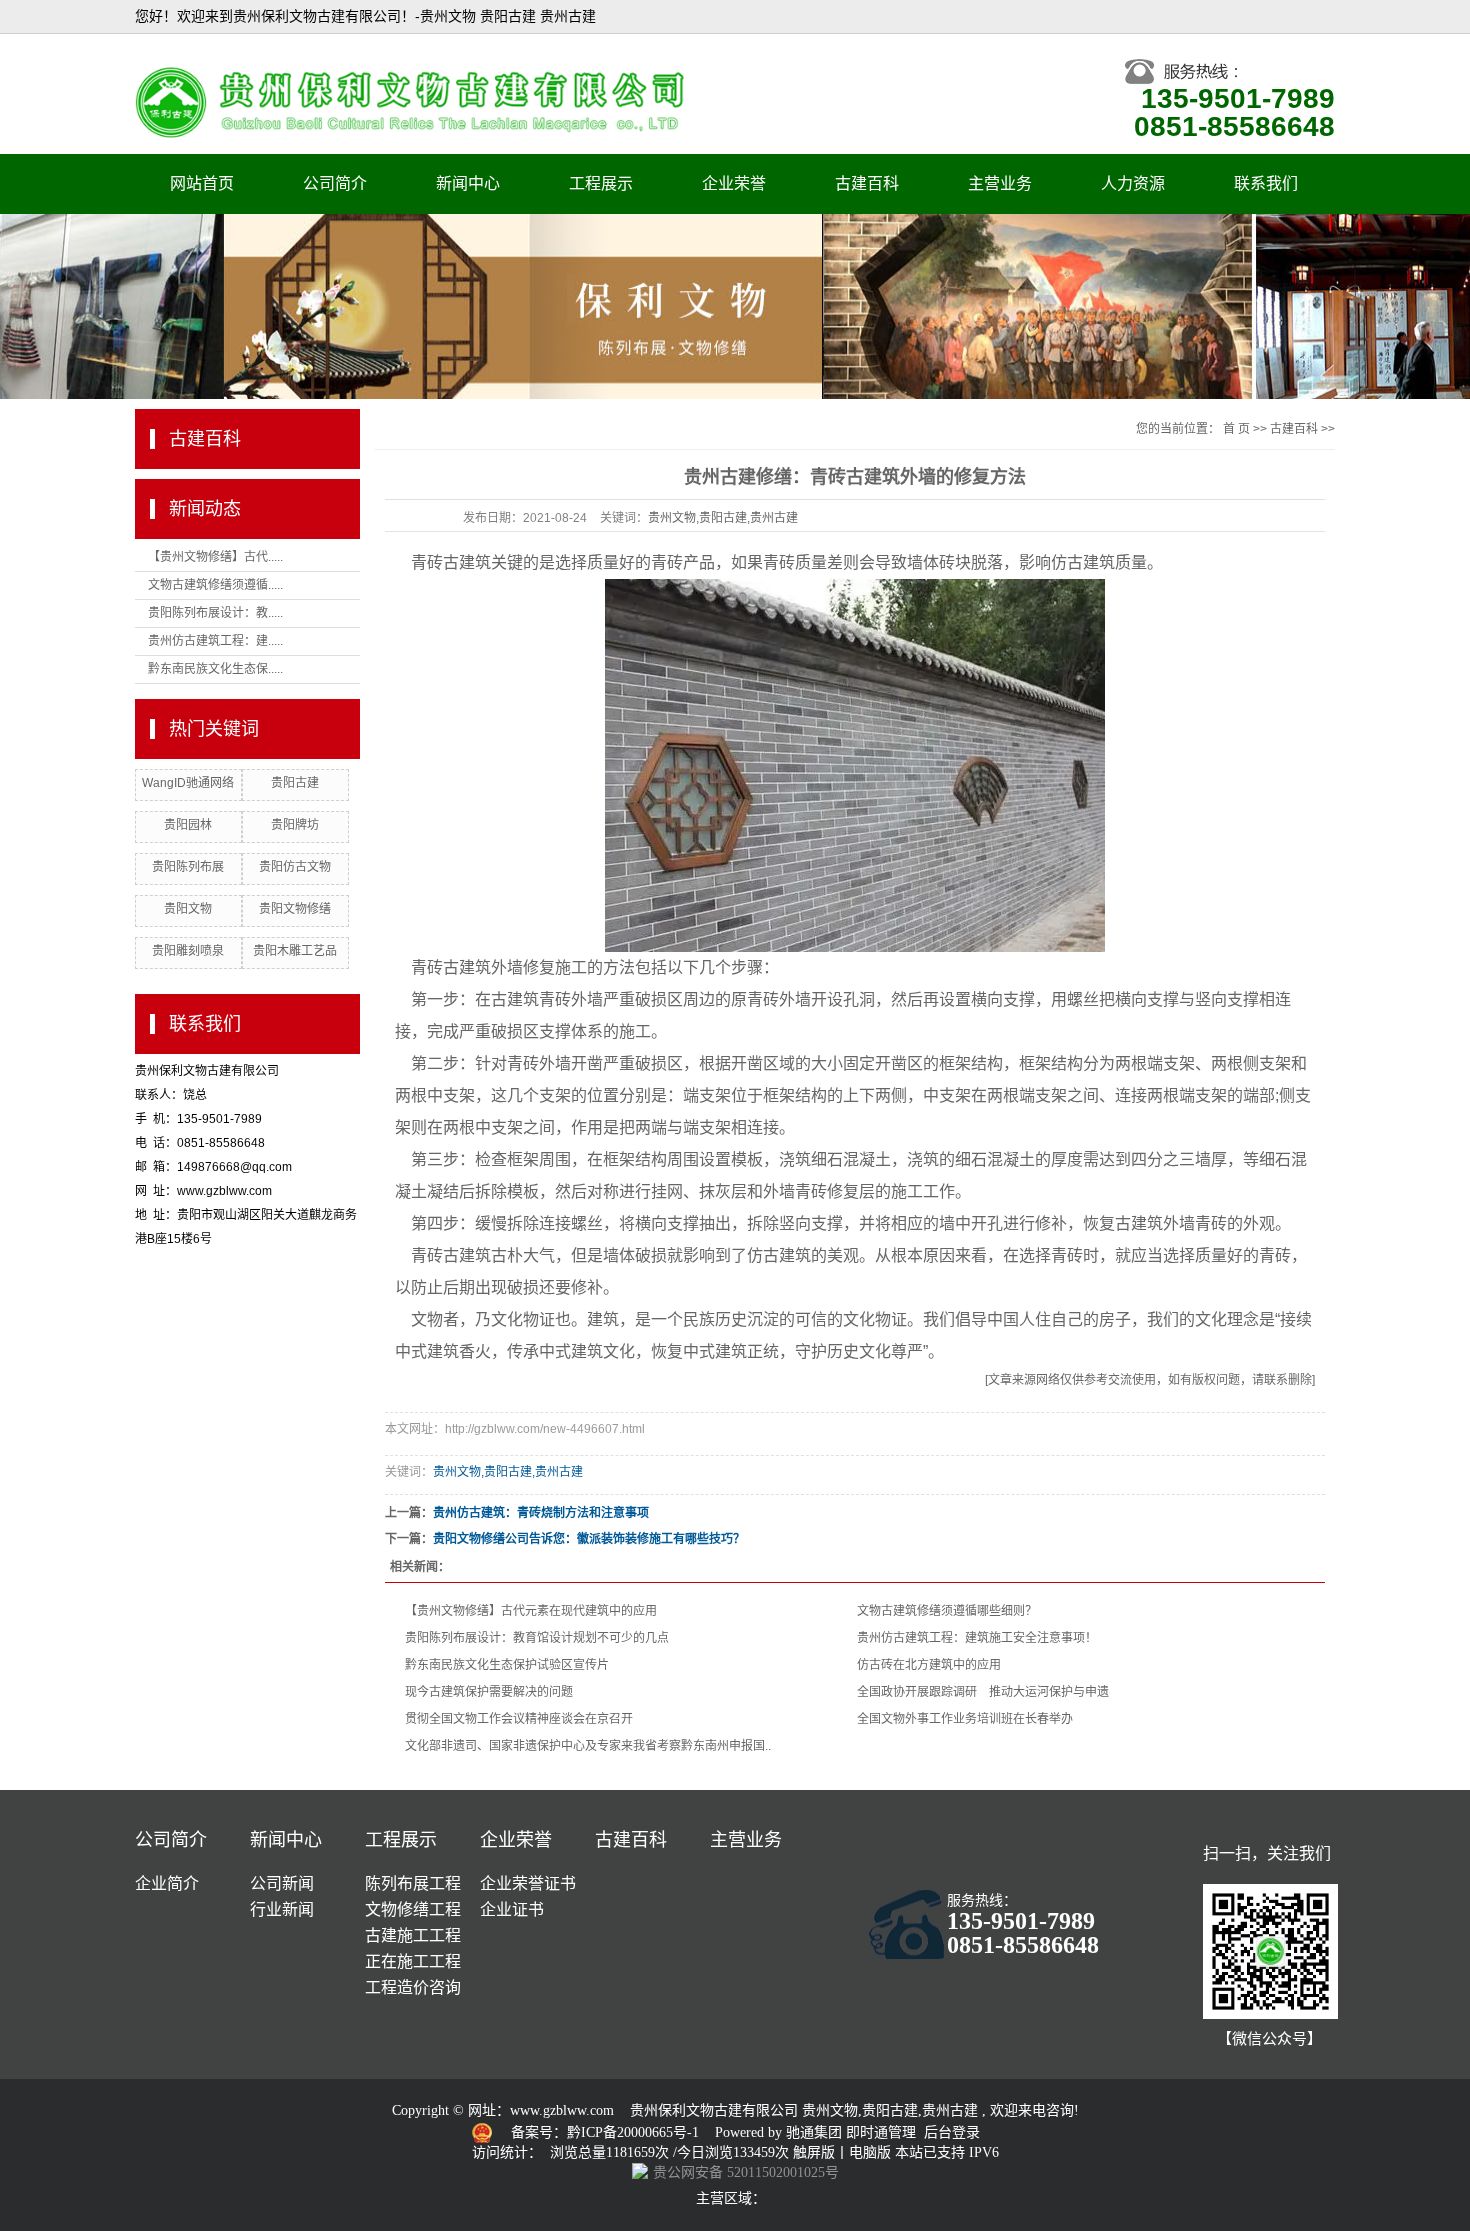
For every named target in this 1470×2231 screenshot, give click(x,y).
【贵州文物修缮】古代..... (215, 557)
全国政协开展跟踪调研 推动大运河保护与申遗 (983, 1692)
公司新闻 (282, 1883)
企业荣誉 (734, 183)
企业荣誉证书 (528, 1883)
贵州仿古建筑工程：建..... (215, 641)
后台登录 (952, 2132)
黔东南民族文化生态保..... (215, 669)
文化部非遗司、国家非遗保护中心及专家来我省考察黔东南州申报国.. (588, 1746)
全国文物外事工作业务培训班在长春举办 (965, 1719)
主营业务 (1000, 183)
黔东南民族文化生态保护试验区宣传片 (507, 1665)
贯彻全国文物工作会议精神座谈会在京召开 (519, 1719)
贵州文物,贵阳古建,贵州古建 (723, 518)
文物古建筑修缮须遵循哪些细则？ (947, 1611)
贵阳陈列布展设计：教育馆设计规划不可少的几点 (537, 1638)
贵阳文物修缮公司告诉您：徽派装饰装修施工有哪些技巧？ (589, 1539)
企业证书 (512, 1909)
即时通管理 (881, 2132)
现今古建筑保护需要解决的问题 (489, 1692)
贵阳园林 (188, 825)
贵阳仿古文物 (295, 867)
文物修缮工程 (413, 1909)
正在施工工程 (413, 1961)
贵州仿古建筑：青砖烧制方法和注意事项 (541, 1513)
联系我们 (1266, 183)
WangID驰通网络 (188, 783)
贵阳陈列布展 (188, 867)
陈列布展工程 (413, 1883)
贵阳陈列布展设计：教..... (215, 613)
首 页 (1236, 429)
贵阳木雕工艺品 (295, 951)
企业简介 (167, 1883)
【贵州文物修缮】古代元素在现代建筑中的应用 (531, 1611)
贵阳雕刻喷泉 (188, 951)
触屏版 (814, 2152)
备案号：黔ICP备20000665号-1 (607, 2132)
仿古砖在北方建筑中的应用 (929, 1665)
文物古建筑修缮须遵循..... (215, 585)
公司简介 (335, 183)
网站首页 (202, 183)
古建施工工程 (413, 1935)
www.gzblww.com (562, 2110)
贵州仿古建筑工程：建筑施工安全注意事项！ (977, 1638)
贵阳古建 (295, 783)
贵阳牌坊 (295, 825)
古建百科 (867, 183)
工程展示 (601, 183)
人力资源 (1133, 183)
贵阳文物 (188, 909)
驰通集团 (816, 2132)
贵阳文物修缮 (295, 909)
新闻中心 (468, 183)
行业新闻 (282, 1909)
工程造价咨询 (413, 1987)
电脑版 (870, 2152)
